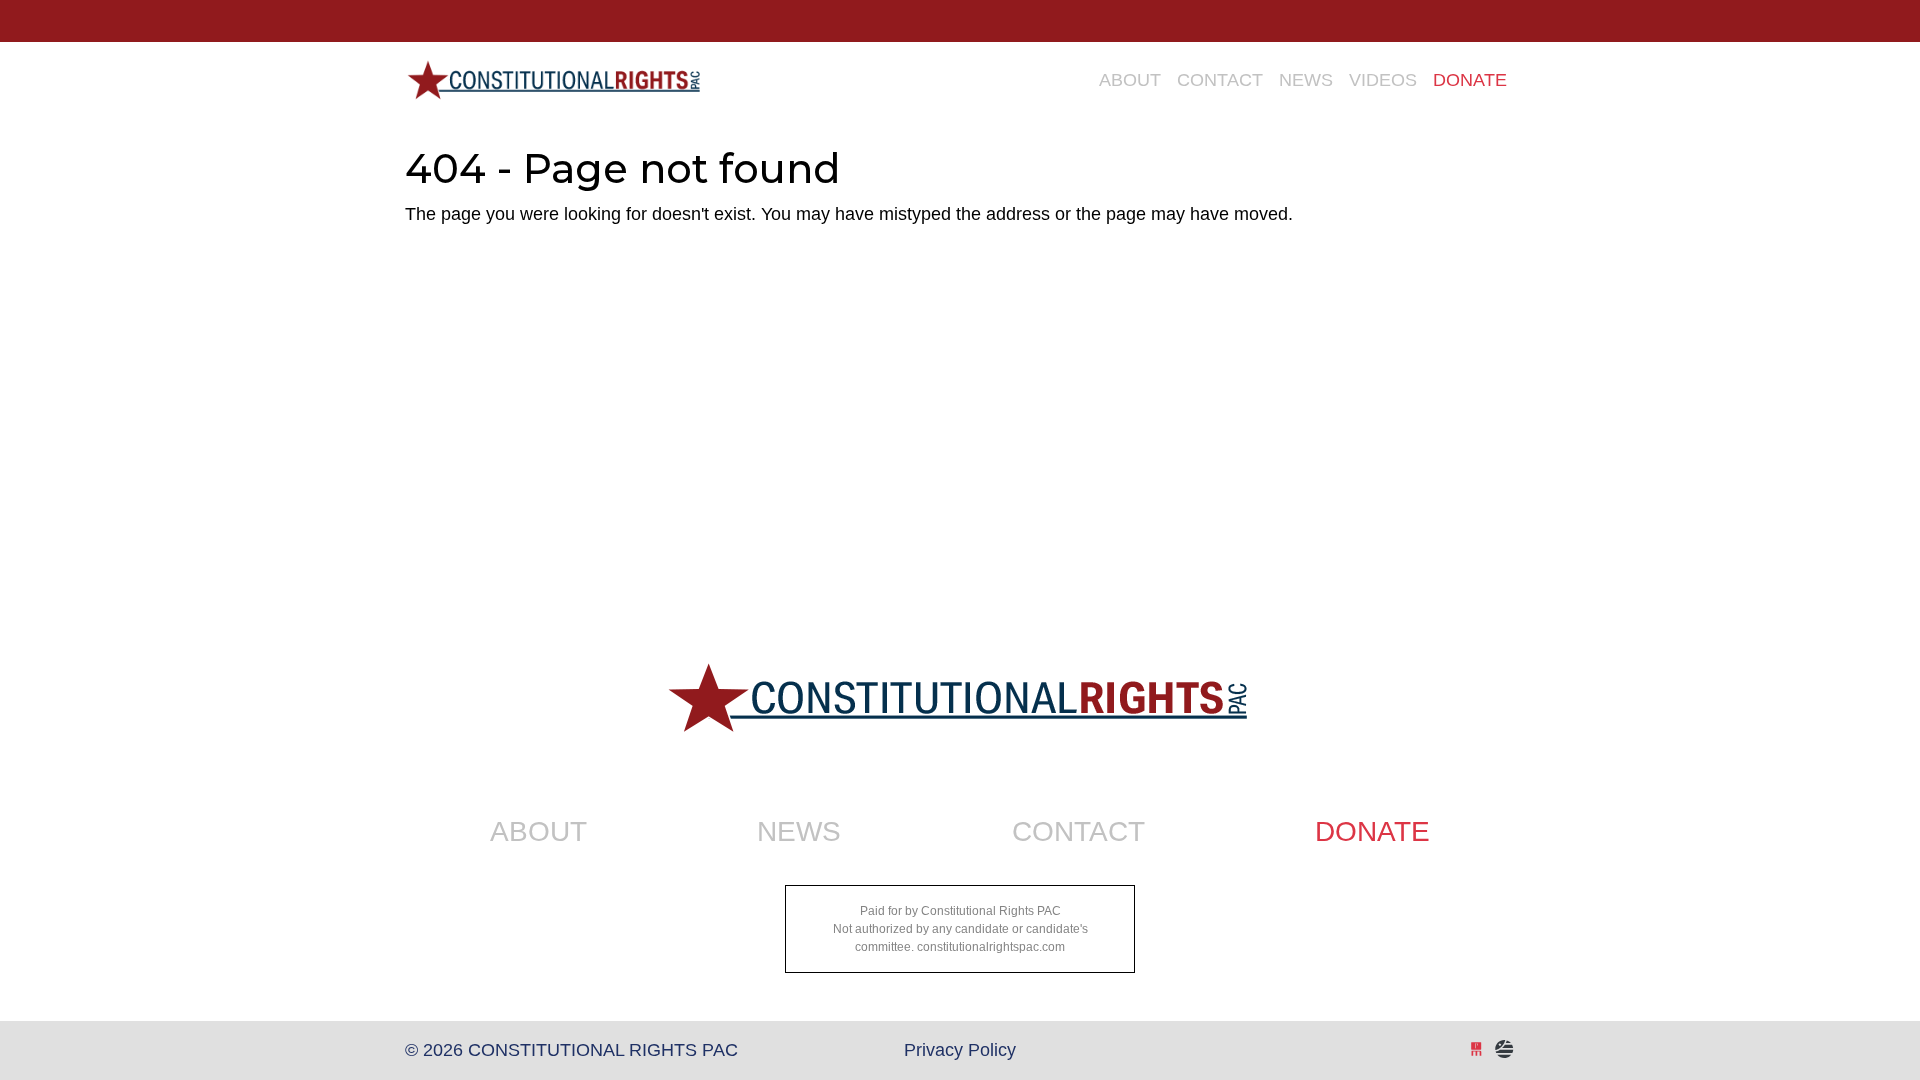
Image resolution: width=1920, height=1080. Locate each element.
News (1306, 80)
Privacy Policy (960, 1050)
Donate (1470, 80)
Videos (1383, 80)
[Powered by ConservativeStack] (1504, 1050)
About (1130, 80)
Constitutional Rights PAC (552, 72)
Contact (1220, 80)
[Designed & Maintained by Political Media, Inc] (1476, 1050)
